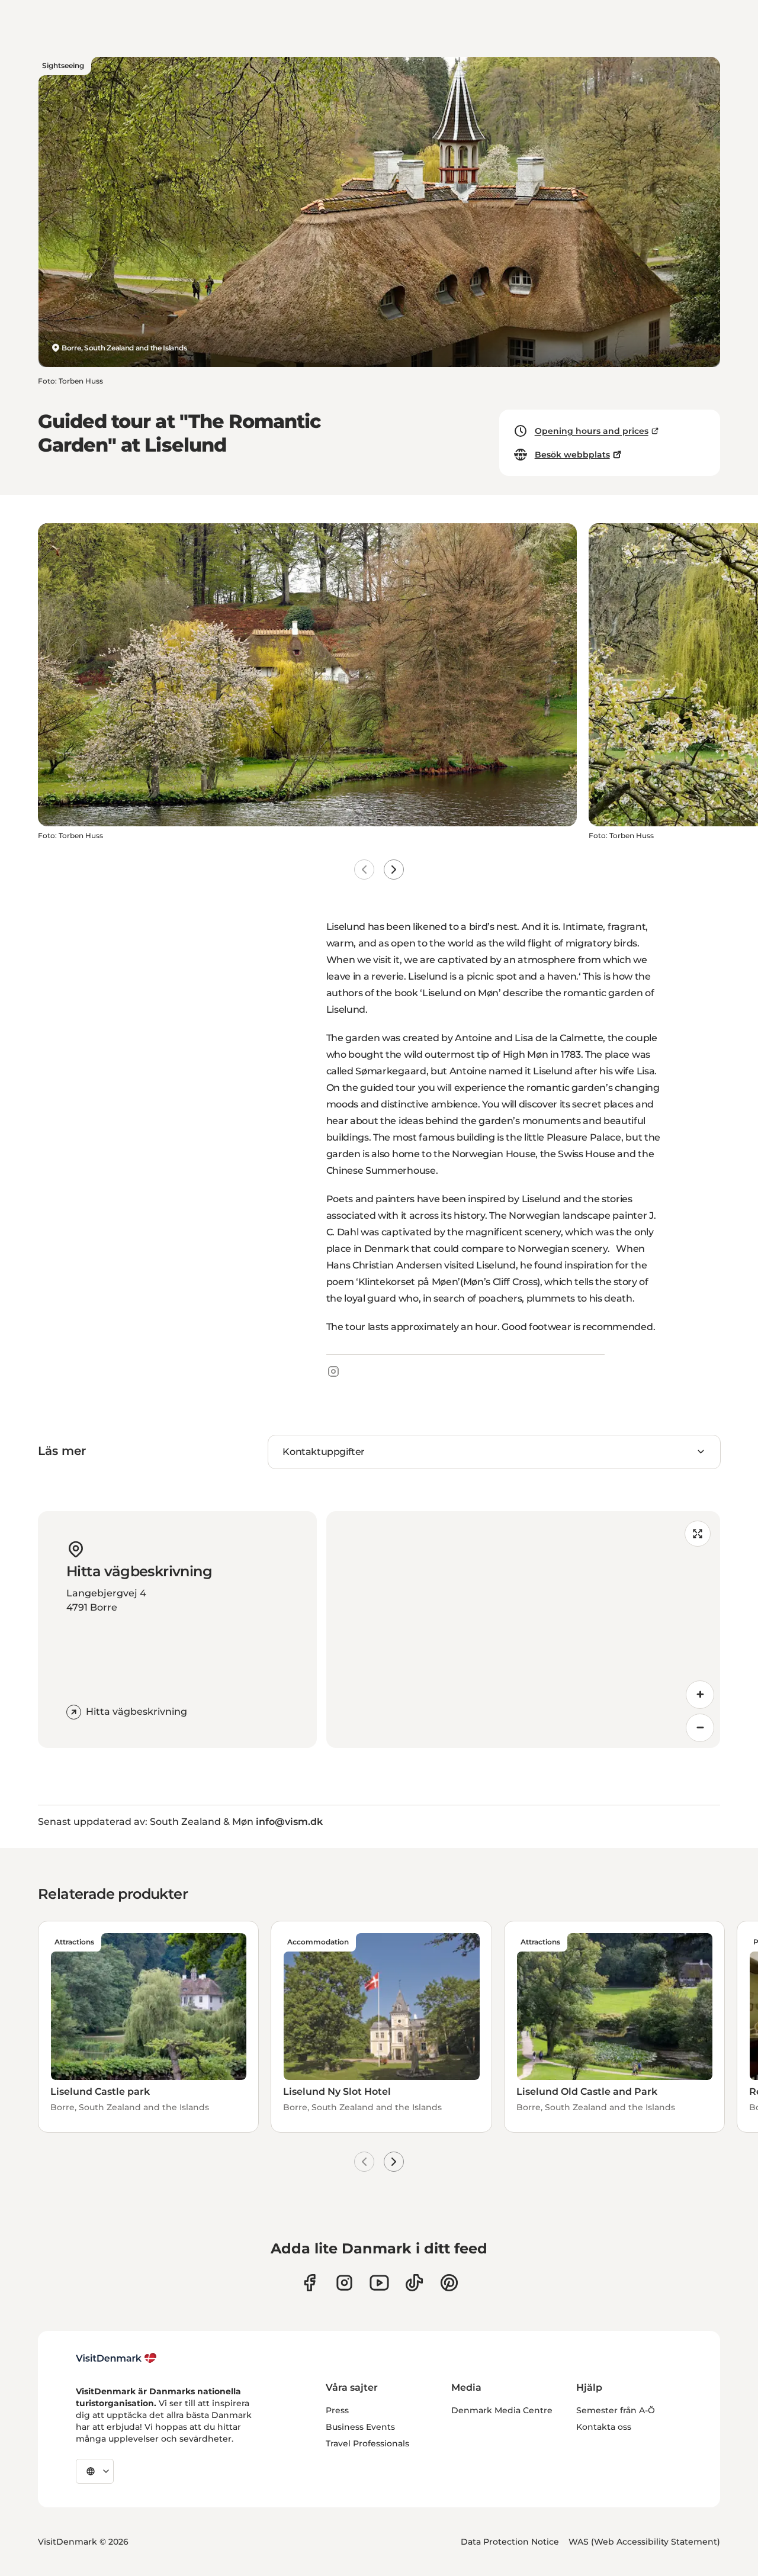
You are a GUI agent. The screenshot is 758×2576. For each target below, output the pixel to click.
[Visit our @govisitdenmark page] (414, 2283)
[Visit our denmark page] (309, 2283)
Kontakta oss (604, 2427)
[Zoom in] (700, 1695)
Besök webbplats (572, 455)
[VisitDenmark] (116, 2358)
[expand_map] (698, 1534)
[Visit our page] (344, 2283)
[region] (523, 1630)
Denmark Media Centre (502, 2410)
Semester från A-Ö (616, 2410)
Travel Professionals (367, 2443)
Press (337, 2410)
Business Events (360, 2427)
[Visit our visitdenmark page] (379, 2283)
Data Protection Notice (510, 2542)
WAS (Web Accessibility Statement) (644, 2542)
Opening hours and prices (592, 431)
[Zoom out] (700, 1728)
